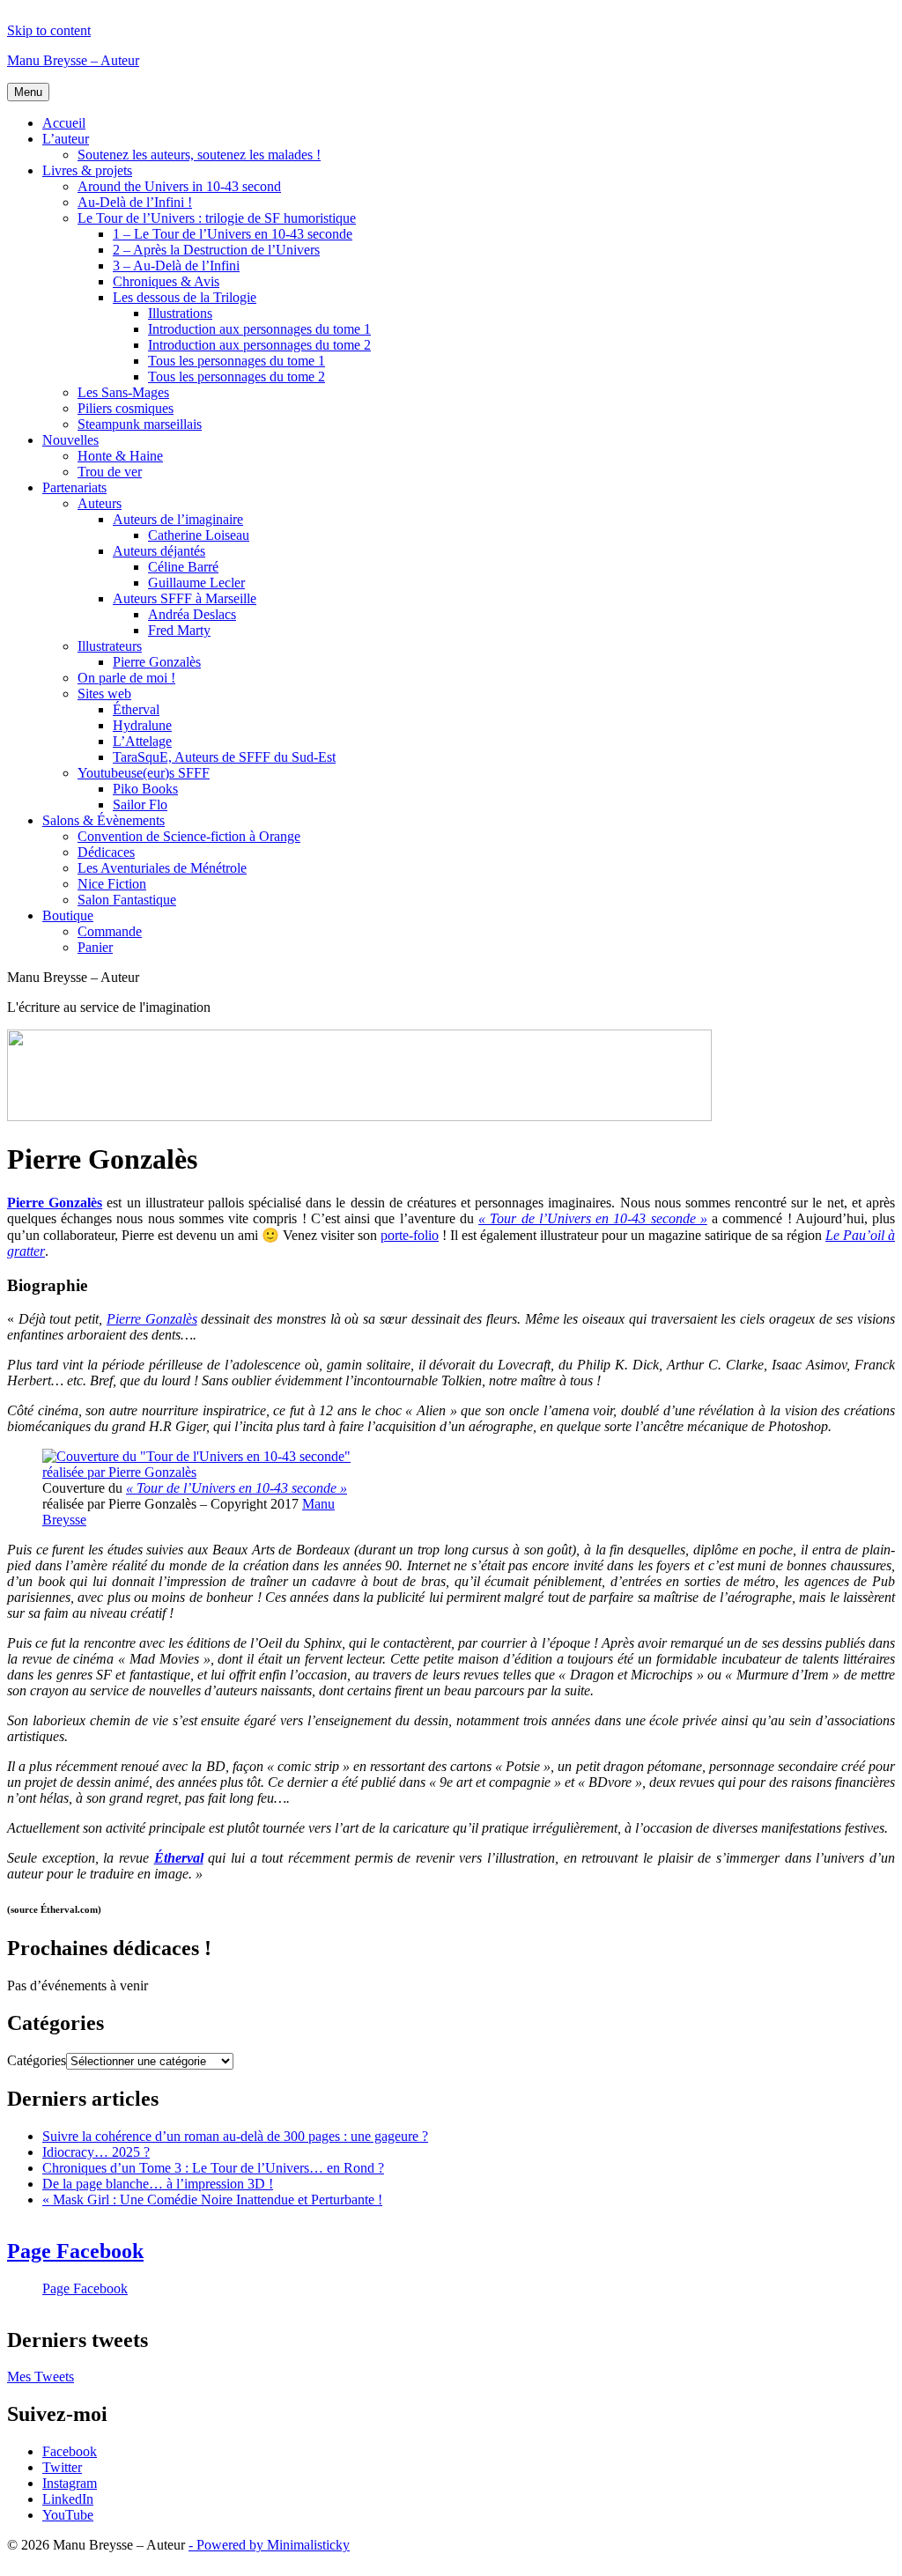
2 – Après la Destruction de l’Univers (216, 250)
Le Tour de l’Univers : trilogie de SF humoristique (217, 218)
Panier (95, 947)
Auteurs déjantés (159, 551)
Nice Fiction (112, 884)
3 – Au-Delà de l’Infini (176, 266)
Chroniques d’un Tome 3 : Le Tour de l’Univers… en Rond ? (213, 2168)
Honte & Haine (120, 456)
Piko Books (145, 789)
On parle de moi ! (126, 678)
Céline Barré (183, 567)
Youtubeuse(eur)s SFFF (144, 773)
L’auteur (66, 139)
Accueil (64, 123)
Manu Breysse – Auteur (73, 60)
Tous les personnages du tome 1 (237, 361)
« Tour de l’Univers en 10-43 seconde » (237, 1488)
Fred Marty (179, 630)
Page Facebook (75, 2251)
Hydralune (142, 725)
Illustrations (180, 313)
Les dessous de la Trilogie (185, 297)
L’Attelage (142, 741)
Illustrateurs (110, 646)
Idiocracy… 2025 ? (96, 2152)
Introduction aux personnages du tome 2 (259, 345)
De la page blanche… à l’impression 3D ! (158, 2184)
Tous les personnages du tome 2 (237, 376)
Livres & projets (87, 170)
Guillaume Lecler (196, 583)
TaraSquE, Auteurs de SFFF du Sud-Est (224, 757)
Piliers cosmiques (126, 408)
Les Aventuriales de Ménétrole (162, 868)
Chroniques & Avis (166, 281)
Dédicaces (106, 852)
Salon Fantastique (127, 900)
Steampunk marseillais (140, 424)
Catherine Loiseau (199, 535)
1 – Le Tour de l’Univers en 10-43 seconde (233, 234)
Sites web (104, 694)
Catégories (37, 2060)
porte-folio (410, 1235)
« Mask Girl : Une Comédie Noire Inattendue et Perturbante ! (212, 2200)
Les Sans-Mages (123, 392)
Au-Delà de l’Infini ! (135, 202)
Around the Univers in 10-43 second (179, 186)
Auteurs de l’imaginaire (178, 519)
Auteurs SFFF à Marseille (185, 598)
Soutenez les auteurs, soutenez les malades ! (199, 155)
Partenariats (74, 487)
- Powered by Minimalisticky (269, 2545)
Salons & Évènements (104, 820)
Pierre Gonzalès (157, 662)
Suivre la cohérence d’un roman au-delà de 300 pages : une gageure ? (235, 2136)
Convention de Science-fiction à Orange (189, 836)
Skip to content (49, 30)
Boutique (68, 915)
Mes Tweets (41, 2377)
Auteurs (100, 503)
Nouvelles (70, 440)
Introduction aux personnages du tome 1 (259, 329)
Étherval (136, 709)
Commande (110, 931)
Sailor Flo (140, 805)
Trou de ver (110, 472)
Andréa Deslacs (192, 614)
